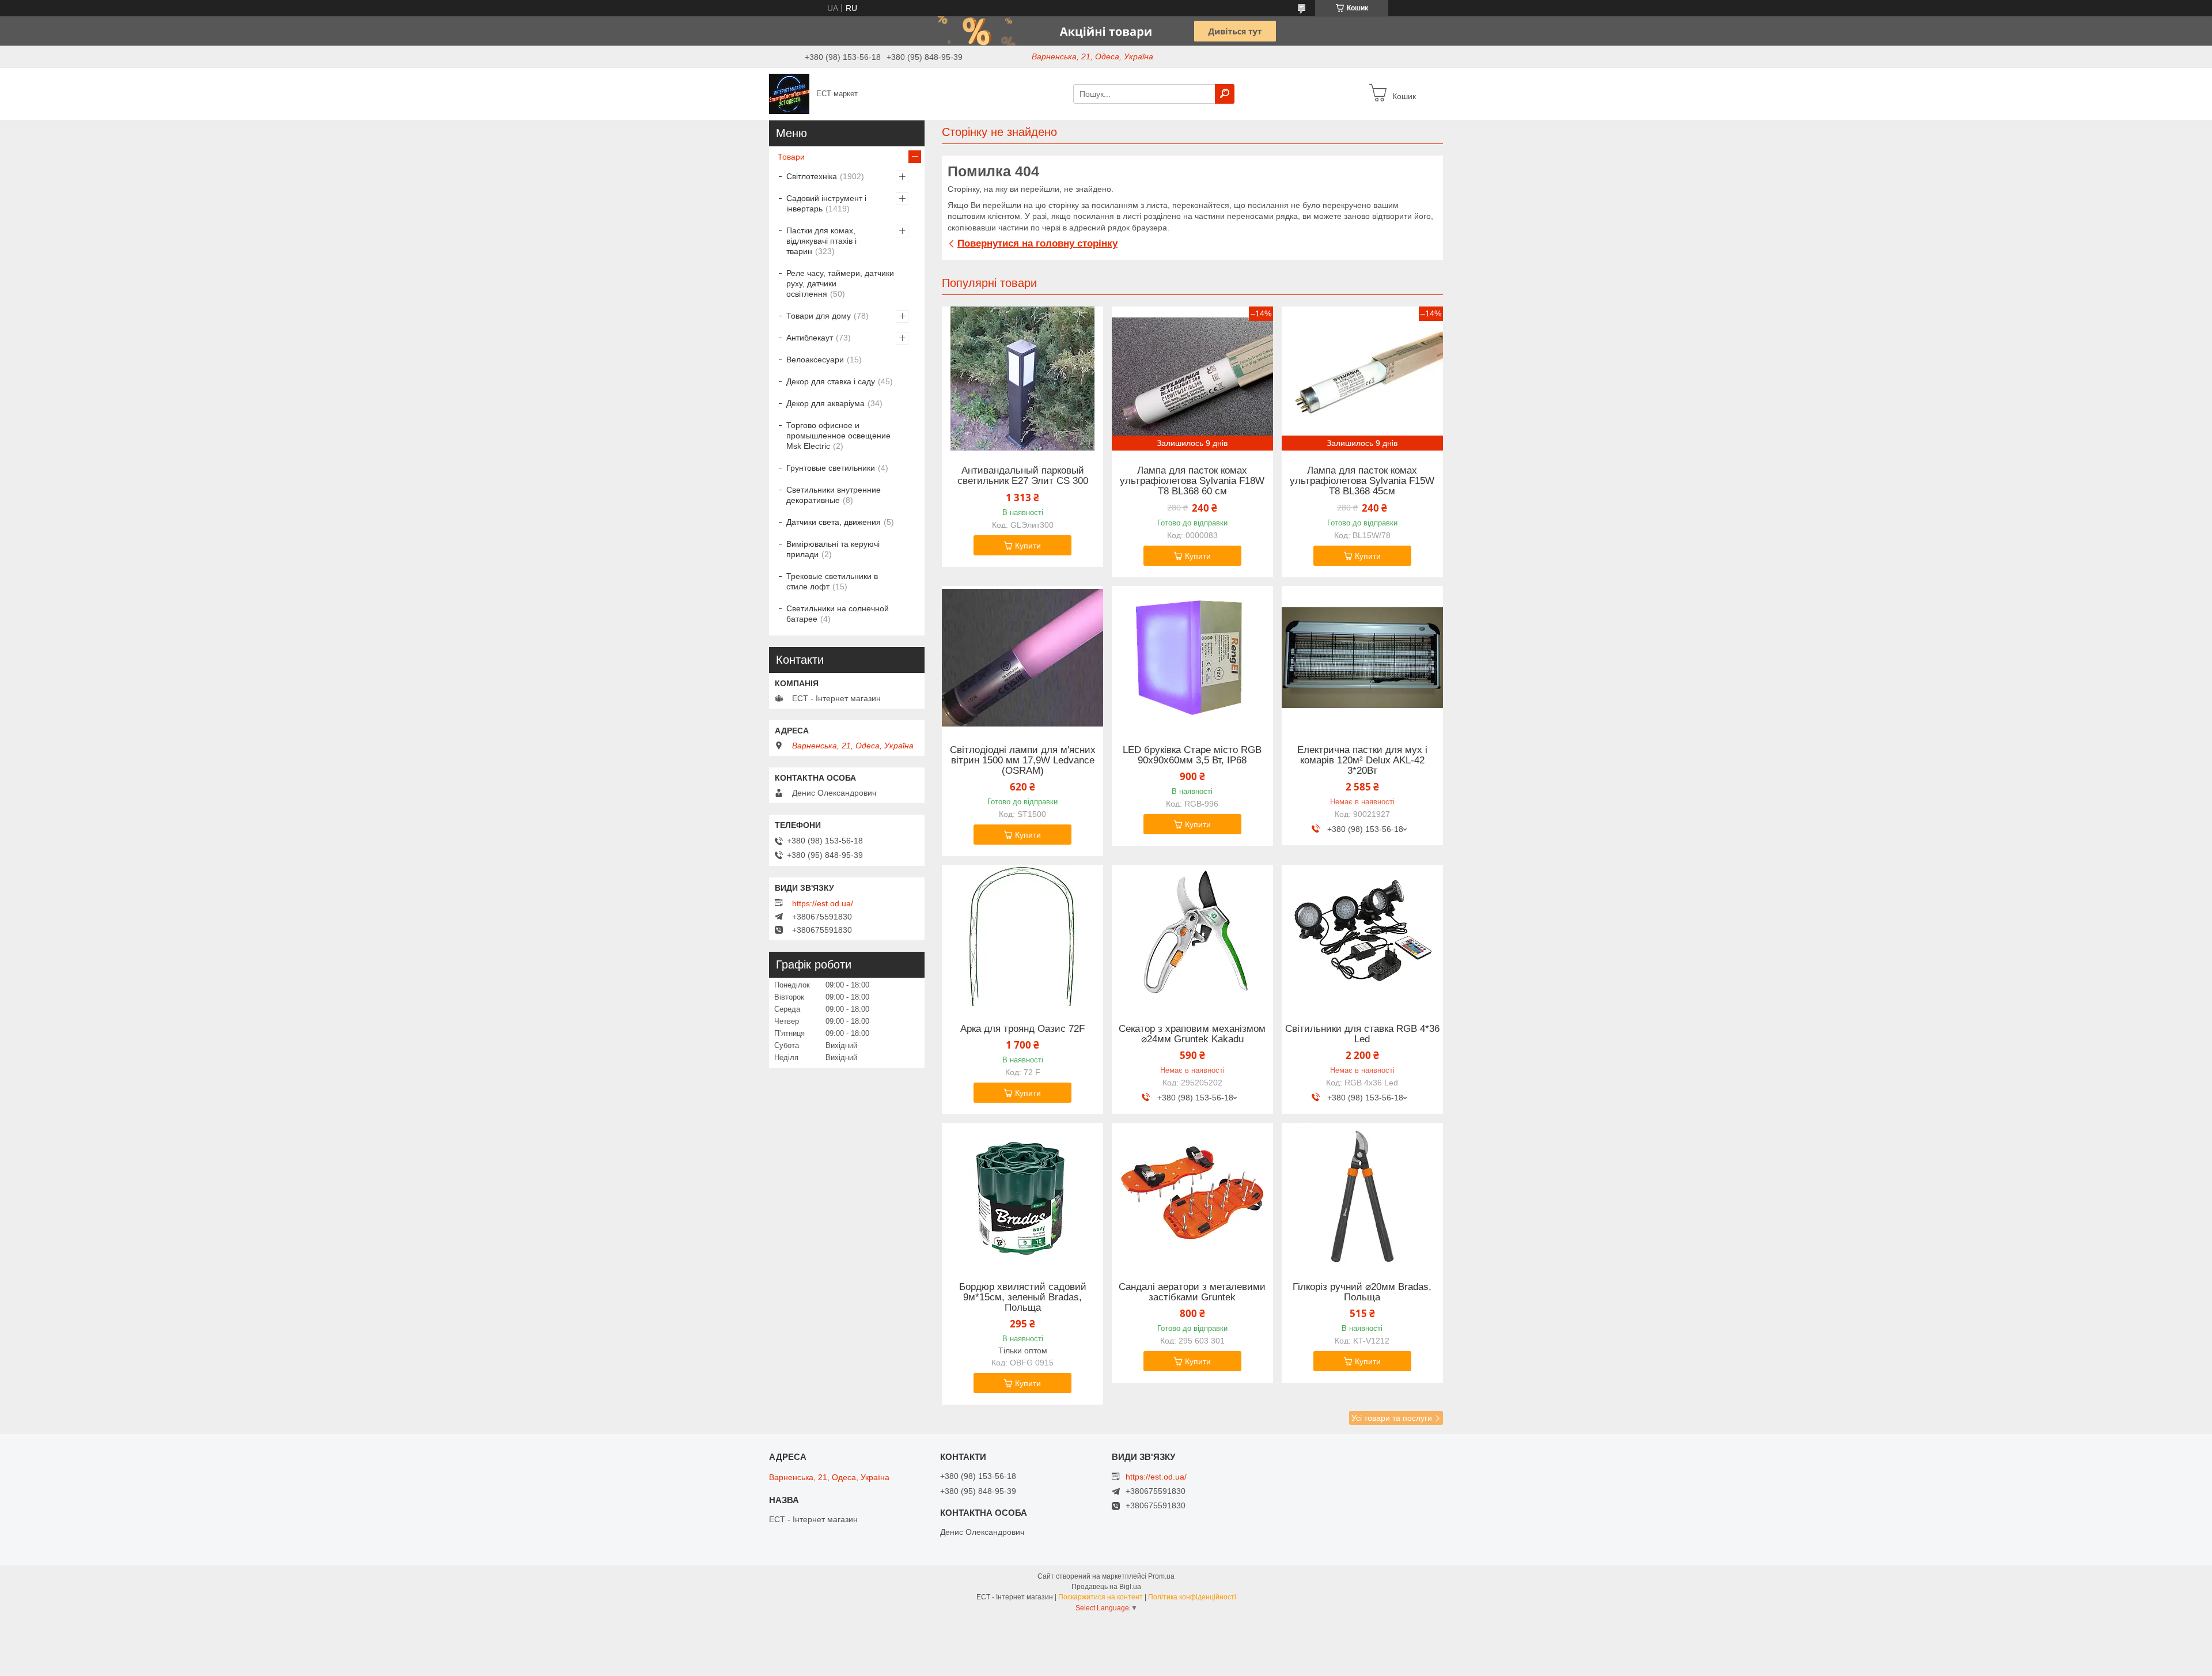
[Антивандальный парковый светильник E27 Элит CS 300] (1022, 379)
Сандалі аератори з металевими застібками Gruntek (1192, 1292)
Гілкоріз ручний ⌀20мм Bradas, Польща (1362, 1292)
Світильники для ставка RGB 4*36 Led (1362, 1034)
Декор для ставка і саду (831, 381)
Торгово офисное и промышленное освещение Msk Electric (838, 436)
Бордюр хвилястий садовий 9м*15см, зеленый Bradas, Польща (1023, 1297)
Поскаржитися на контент (1101, 1597)
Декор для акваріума (825, 403)
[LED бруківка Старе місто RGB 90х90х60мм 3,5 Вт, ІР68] (1192, 658)
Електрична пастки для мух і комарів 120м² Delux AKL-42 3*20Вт (1362, 761)
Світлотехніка (812, 176)
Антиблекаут (810, 338)
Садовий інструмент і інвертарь (826, 203)
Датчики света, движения (834, 522)
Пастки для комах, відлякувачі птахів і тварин (821, 241)
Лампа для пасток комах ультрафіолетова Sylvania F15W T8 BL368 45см (1362, 481)
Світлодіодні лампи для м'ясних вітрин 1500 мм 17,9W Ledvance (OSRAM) (1023, 761)
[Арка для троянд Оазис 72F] (1022, 937)
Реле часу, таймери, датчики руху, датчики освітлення (840, 283)
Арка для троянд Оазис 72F (1022, 1029)
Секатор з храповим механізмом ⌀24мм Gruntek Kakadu (1192, 1034)
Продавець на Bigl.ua (1106, 1587)
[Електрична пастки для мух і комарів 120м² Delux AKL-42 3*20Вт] (1362, 658)
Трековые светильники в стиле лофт (832, 581)
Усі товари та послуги (1392, 1418)
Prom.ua (1161, 1576)
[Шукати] (1225, 94)
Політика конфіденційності (1192, 1597)
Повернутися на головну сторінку (1037, 243)
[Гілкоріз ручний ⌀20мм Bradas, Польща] (1362, 1195)
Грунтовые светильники (831, 468)
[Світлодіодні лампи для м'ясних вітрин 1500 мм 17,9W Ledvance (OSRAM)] (1022, 658)
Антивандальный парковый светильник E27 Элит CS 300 (1023, 476)
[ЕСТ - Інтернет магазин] (789, 93)
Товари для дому (819, 316)
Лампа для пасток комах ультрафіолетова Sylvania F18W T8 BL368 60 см (1192, 481)
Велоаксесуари (815, 360)
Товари (791, 157)
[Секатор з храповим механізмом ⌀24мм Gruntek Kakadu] (1192, 937)
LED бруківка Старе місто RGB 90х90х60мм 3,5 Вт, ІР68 (1192, 755)
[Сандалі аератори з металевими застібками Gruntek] (1192, 1195)
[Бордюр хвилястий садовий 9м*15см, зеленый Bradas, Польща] (1022, 1195)
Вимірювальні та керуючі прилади (833, 549)
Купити (1028, 546)
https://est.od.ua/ (823, 903)
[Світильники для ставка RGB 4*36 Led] (1362, 937)
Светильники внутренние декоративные (834, 495)
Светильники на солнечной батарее (838, 614)
